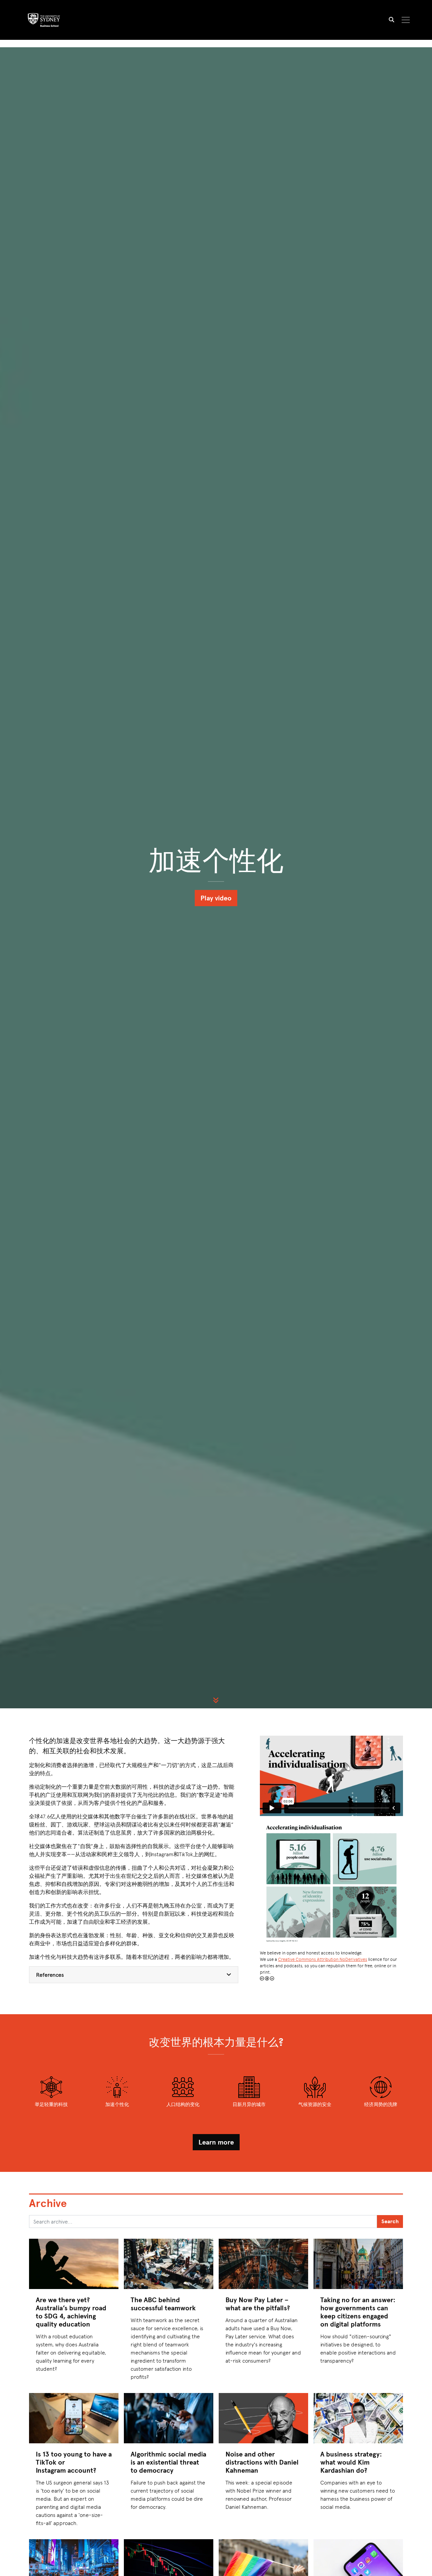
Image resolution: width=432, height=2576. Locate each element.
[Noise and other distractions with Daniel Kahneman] (263, 2418)
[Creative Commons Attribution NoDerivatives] (267, 1978)
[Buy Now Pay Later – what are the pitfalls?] (263, 2264)
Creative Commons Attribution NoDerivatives (323, 1959)
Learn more (216, 2142)
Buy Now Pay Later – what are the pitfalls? (258, 2304)
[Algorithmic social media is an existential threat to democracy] (169, 2418)
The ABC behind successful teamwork (163, 2304)
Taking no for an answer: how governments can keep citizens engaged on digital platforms (358, 2312)
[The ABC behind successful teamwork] (169, 2264)
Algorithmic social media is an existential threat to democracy (168, 2462)
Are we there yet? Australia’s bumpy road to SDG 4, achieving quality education (71, 2312)
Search (390, 2221)
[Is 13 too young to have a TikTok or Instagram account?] (74, 2418)
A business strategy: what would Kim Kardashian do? (351, 2462)
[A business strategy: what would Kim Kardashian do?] (358, 2418)
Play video (216, 898)
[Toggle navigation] (406, 20)
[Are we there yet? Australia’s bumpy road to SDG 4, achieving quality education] (74, 2264)
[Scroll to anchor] (216, 1700)
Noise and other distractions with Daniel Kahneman (262, 2462)
